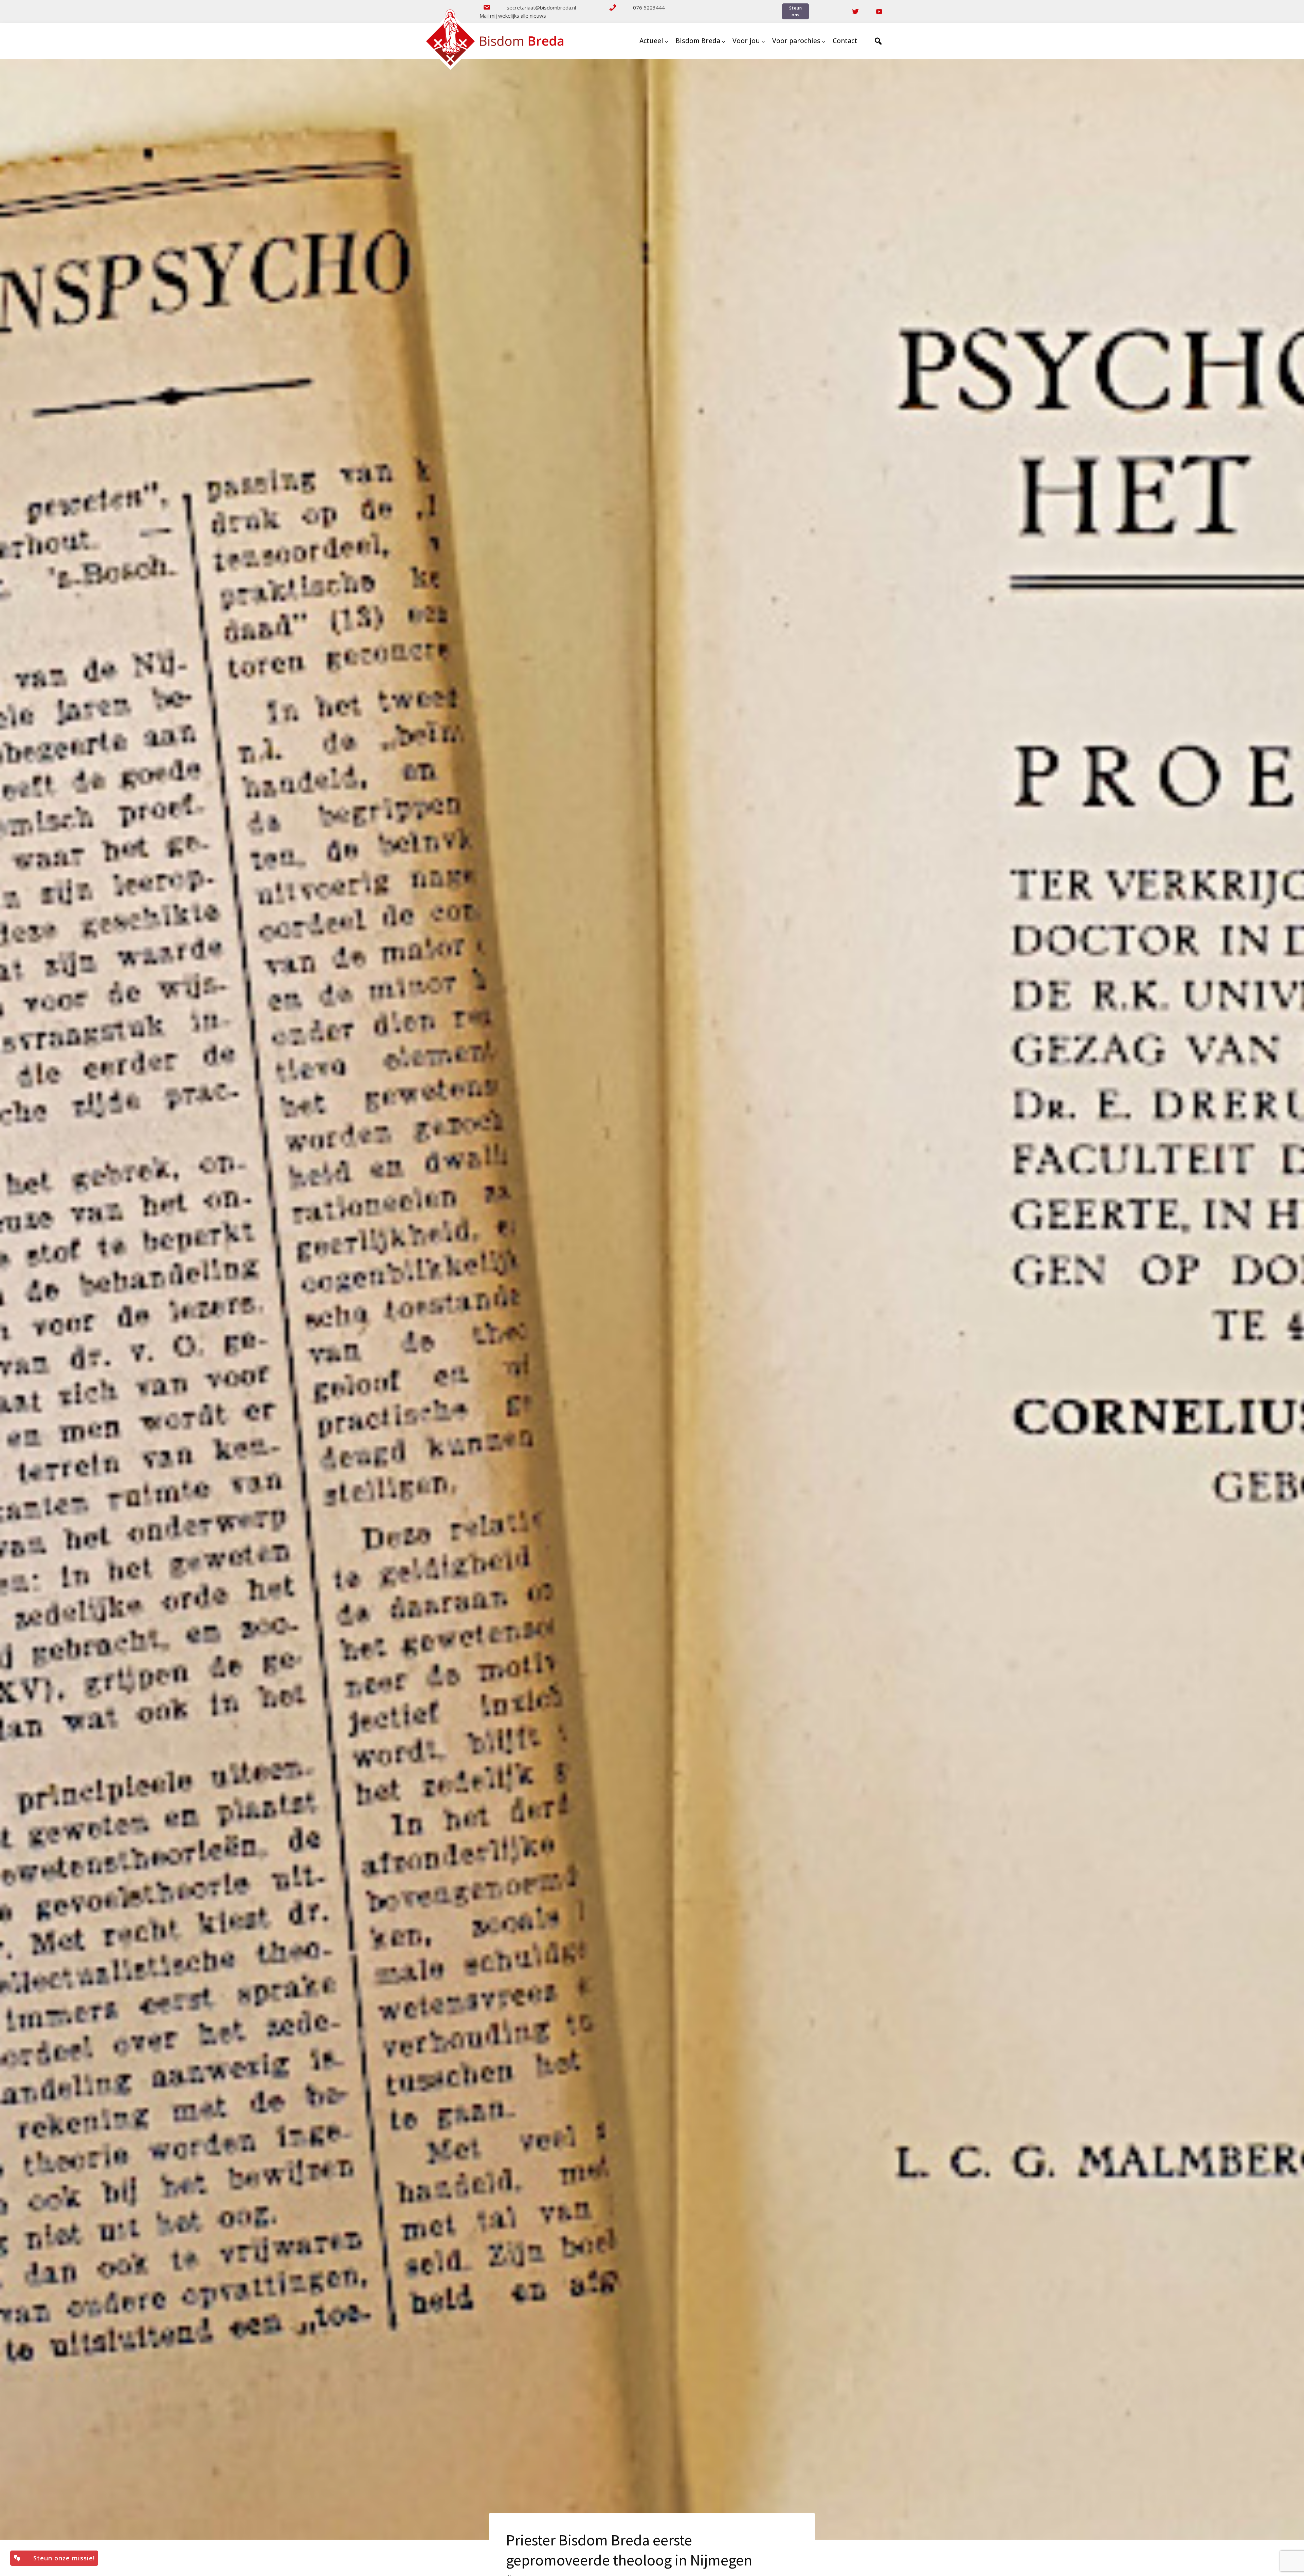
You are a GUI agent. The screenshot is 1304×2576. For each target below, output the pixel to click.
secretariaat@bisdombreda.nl (541, 7)
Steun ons (796, 11)
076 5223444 (649, 7)
